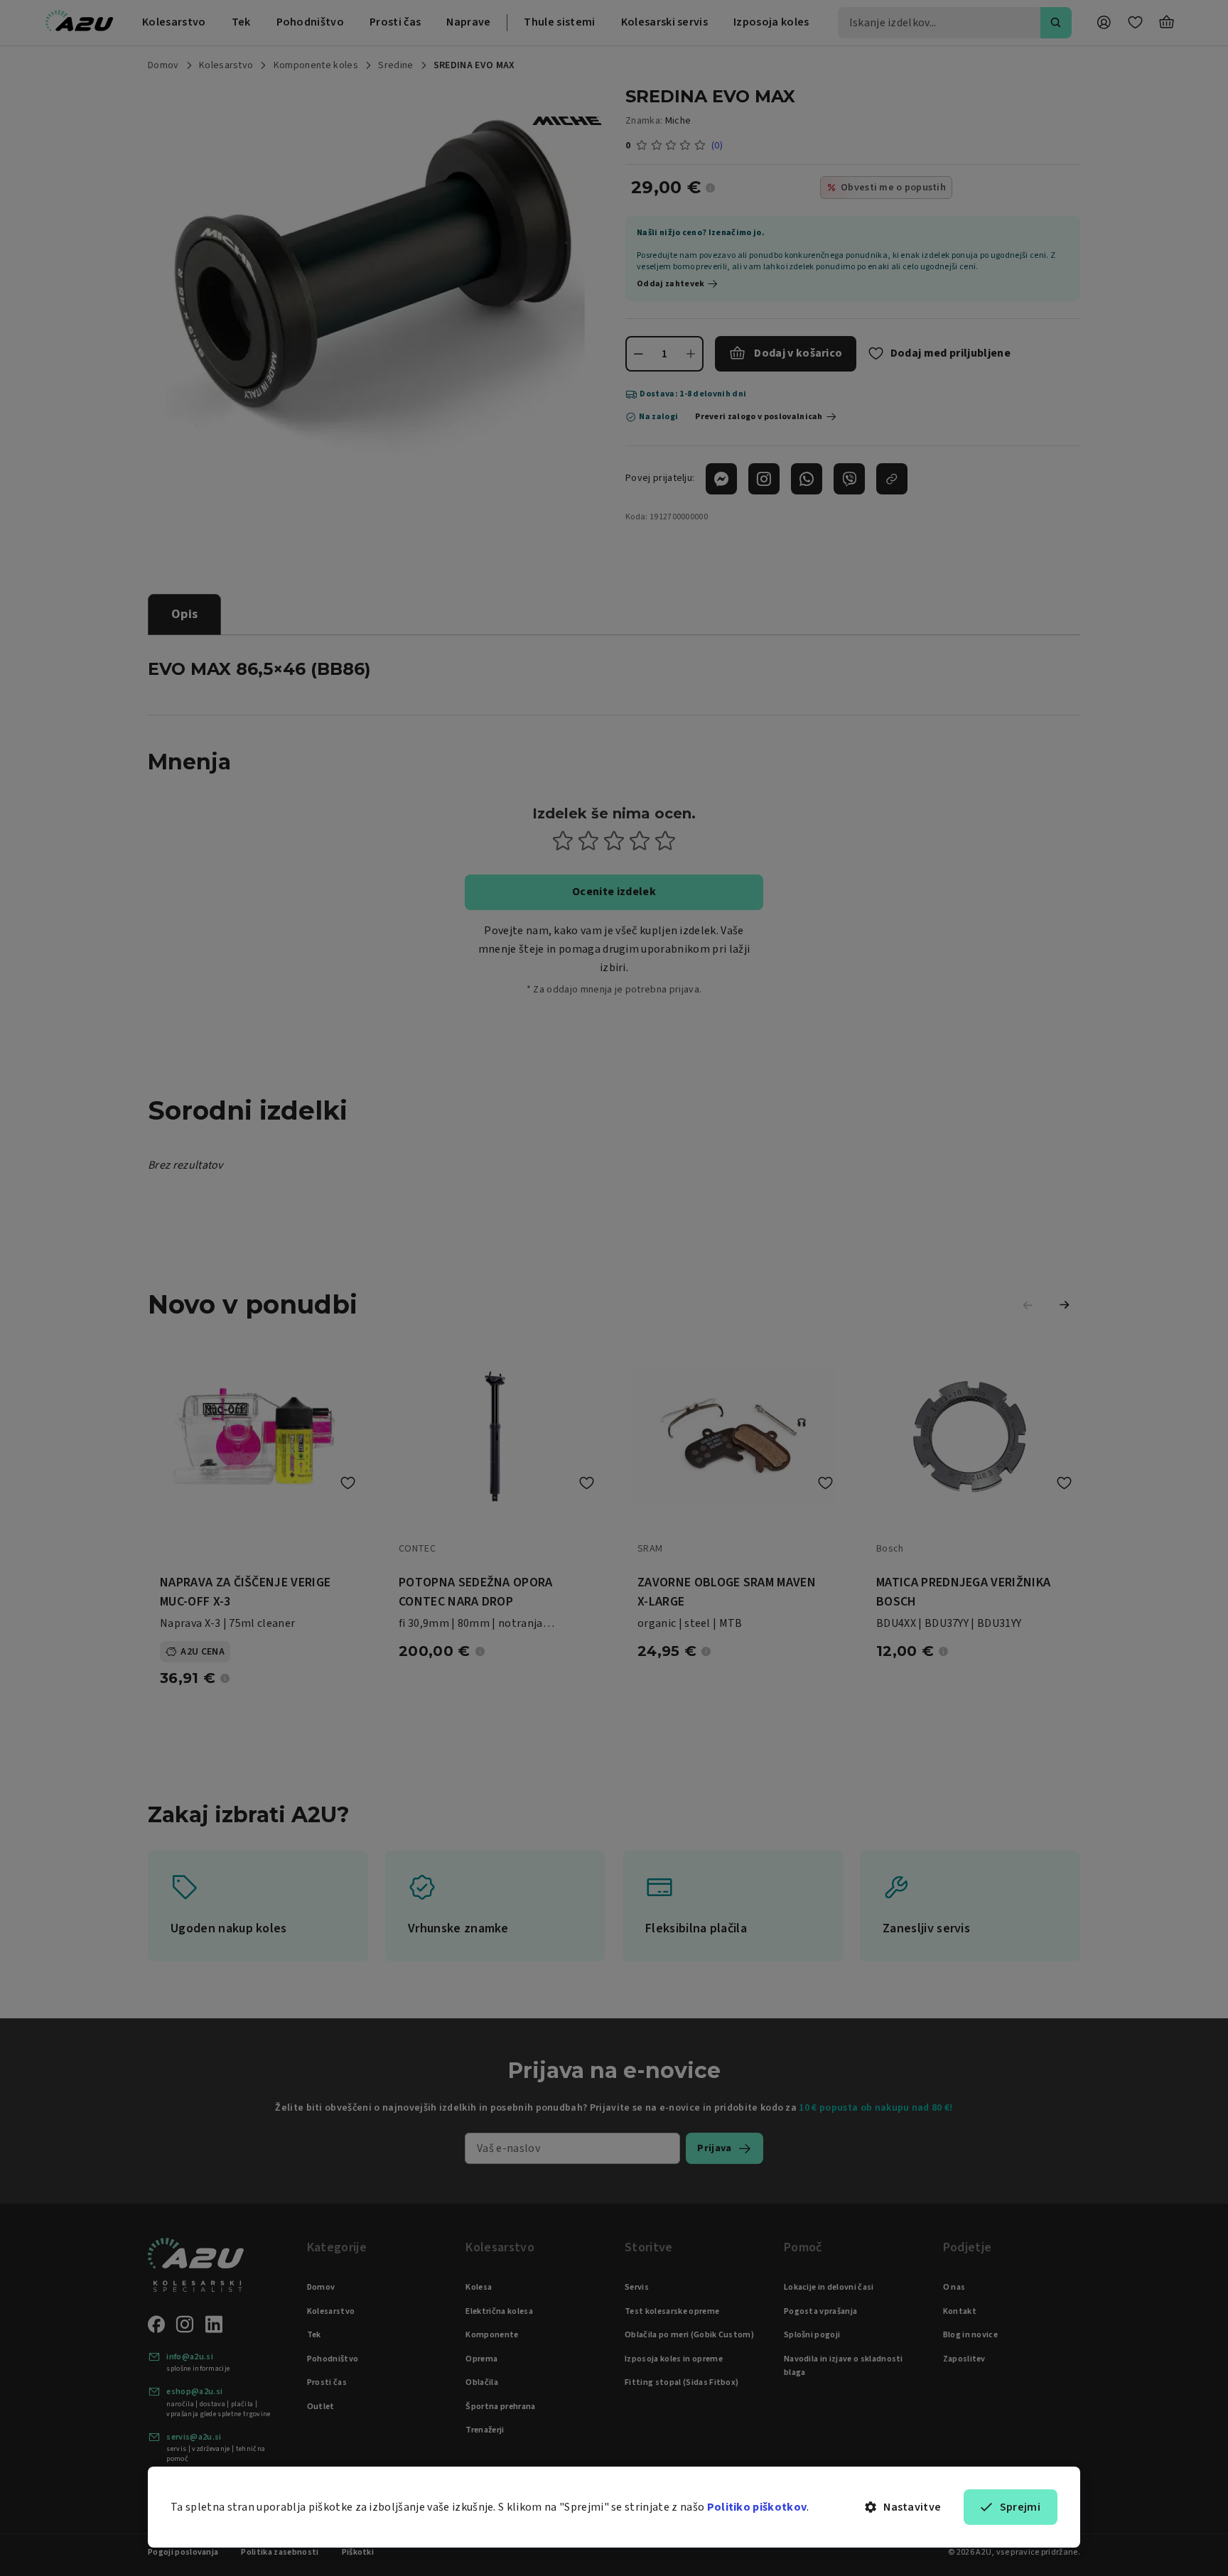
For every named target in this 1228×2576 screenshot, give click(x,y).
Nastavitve (912, 2507)
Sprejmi (1020, 2507)
